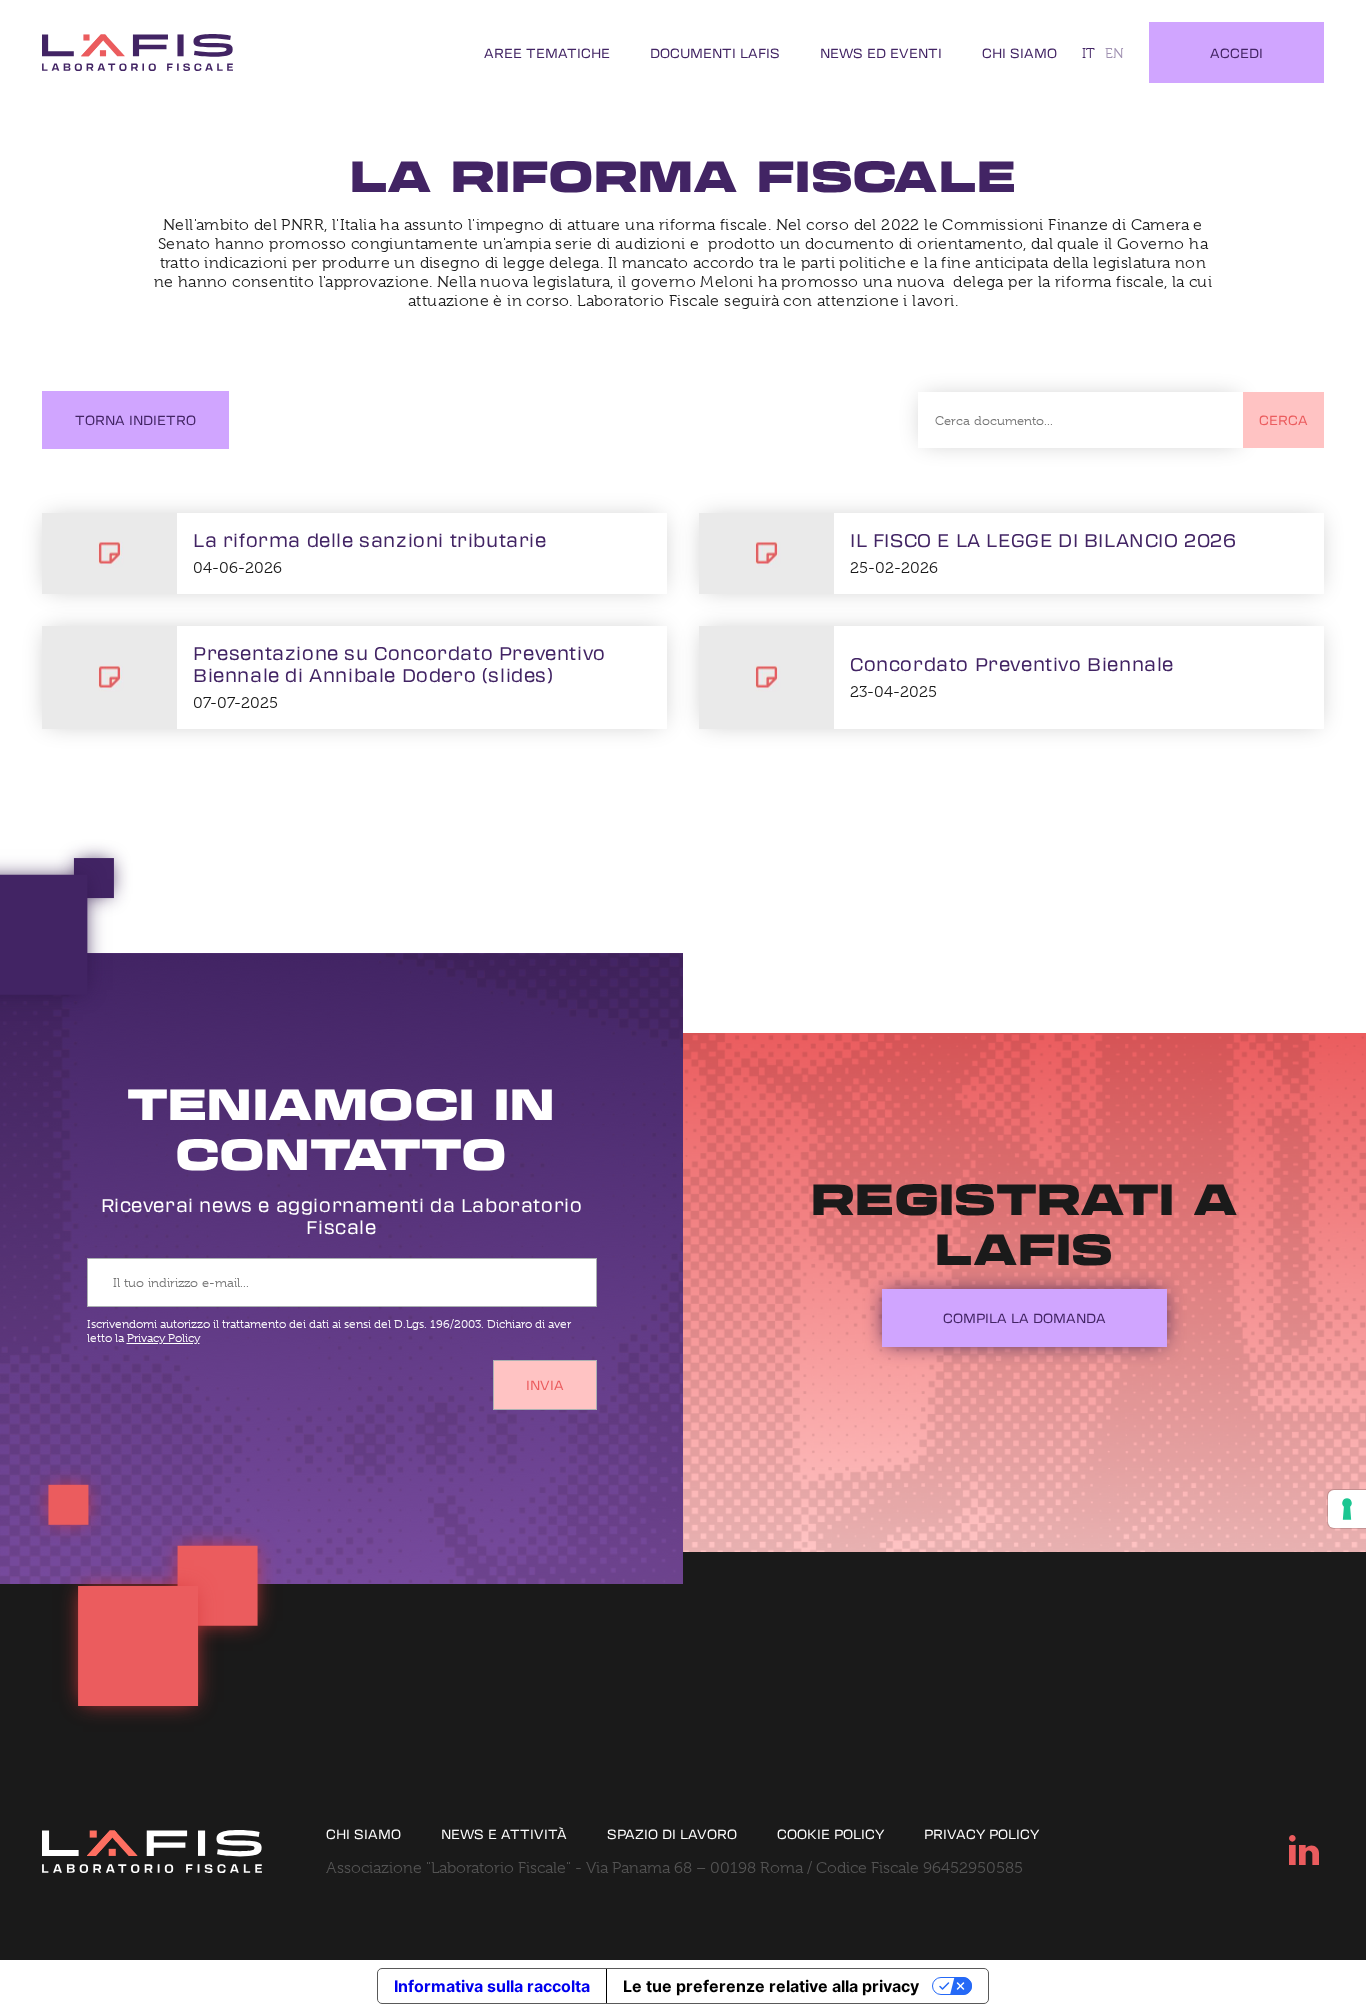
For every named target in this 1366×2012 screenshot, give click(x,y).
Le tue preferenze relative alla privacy (771, 1986)
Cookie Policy (830, 1833)
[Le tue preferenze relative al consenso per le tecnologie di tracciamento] (1347, 1509)
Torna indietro (135, 419)
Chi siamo (1019, 52)
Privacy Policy (163, 1338)
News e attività (504, 1833)
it (1088, 53)
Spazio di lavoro (672, 1833)
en (1114, 53)
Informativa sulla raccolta (492, 1986)
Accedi (1236, 52)
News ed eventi (881, 52)
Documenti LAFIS (715, 52)
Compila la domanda (1024, 1317)
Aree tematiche (547, 52)
